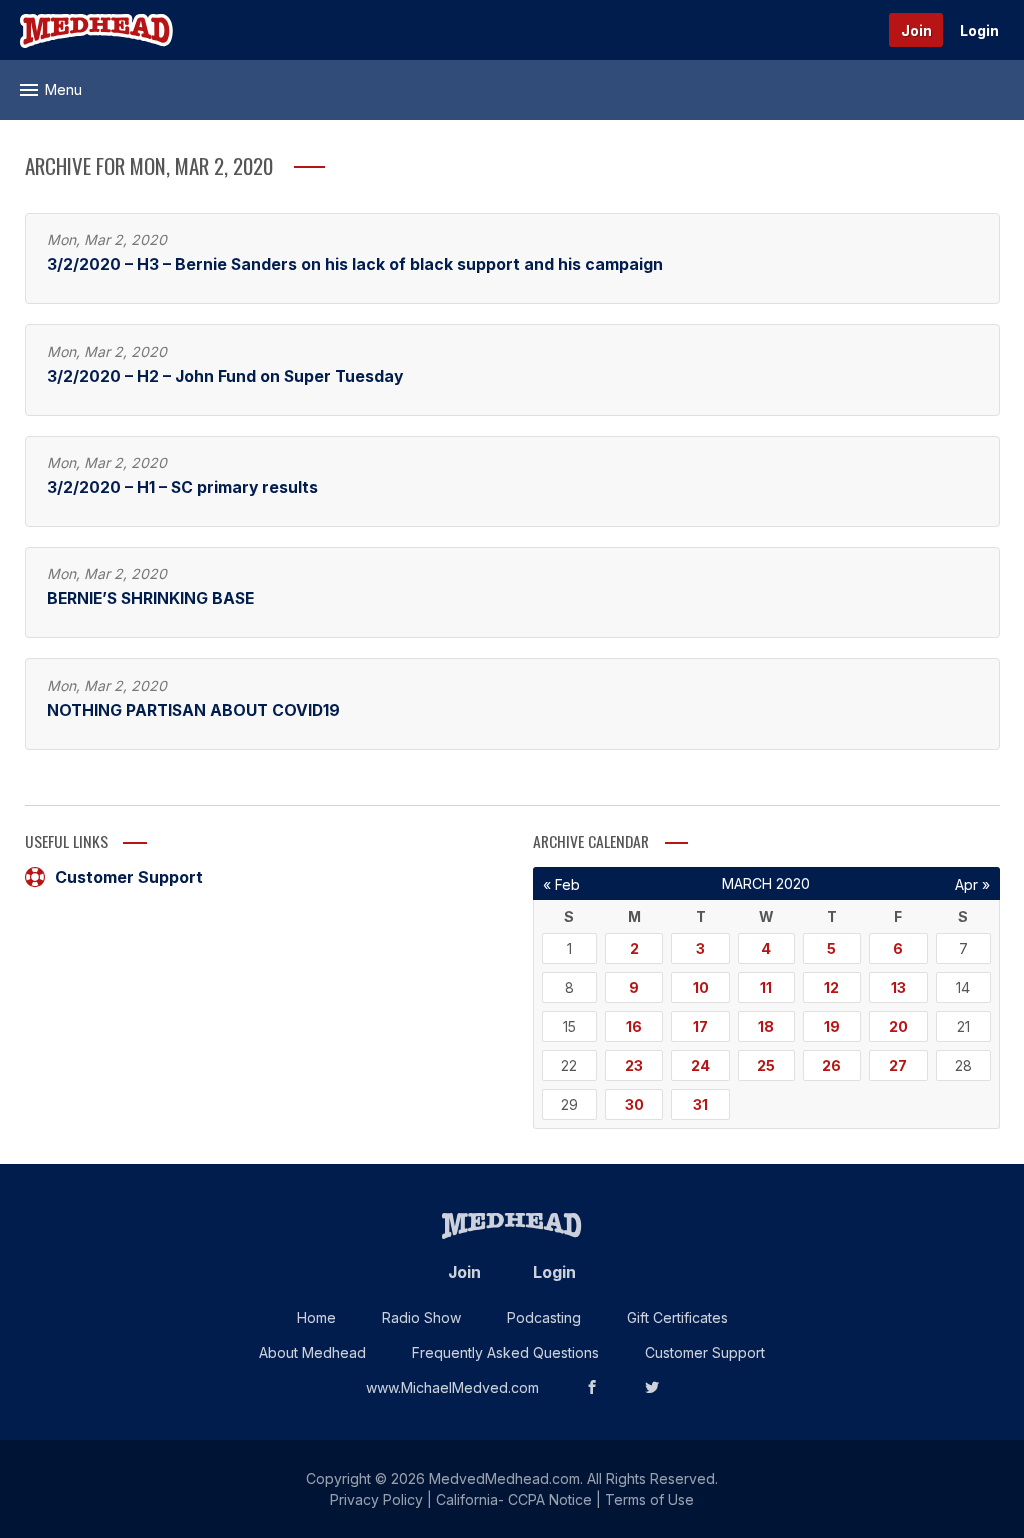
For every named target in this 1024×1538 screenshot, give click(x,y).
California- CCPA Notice (514, 1499)
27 (898, 1065)
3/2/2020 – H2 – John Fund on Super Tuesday (225, 376)
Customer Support (129, 877)
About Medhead (312, 1352)
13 (898, 987)
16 (634, 1026)
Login (979, 30)
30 (634, 1104)
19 (832, 1026)
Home (316, 1317)
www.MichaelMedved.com (452, 1387)
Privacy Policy (376, 1499)
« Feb (561, 884)
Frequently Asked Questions (505, 1352)
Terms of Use (649, 1499)
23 (634, 1065)
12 (831, 987)
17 (700, 1026)
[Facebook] (592, 1387)
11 (766, 987)
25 (766, 1065)
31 (700, 1104)
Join (916, 30)
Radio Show (421, 1317)
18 (766, 1026)
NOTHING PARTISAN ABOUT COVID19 (193, 710)
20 (898, 1026)
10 (701, 987)
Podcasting (544, 1317)
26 (831, 1065)
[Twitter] (652, 1387)
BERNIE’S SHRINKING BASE (150, 598)
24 (700, 1065)
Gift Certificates (677, 1317)
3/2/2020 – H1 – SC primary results (182, 487)
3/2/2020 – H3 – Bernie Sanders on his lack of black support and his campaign (355, 264)
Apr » (972, 884)
